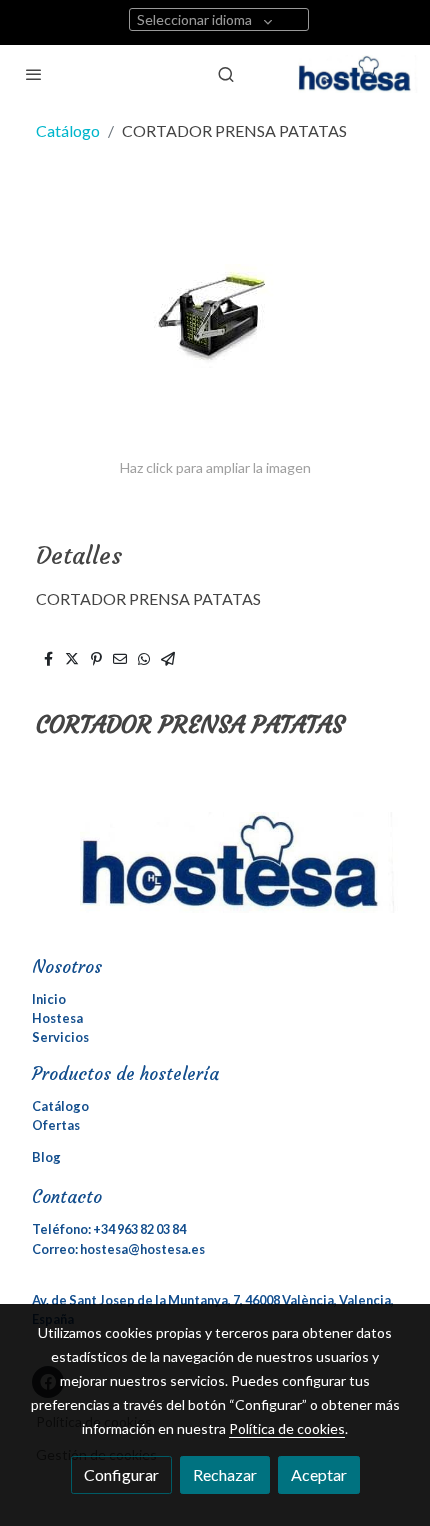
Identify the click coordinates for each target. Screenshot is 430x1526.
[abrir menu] (34, 74)
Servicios (60, 1037)
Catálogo (68, 130)
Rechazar (225, 1474)
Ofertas (56, 1125)
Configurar (121, 1474)
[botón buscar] (226, 74)
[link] (358, 74)
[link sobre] (215, 874)
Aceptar (319, 1474)
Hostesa (57, 1018)
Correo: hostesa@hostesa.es (118, 1249)
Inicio (49, 999)
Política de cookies (287, 1428)
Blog (46, 1157)
